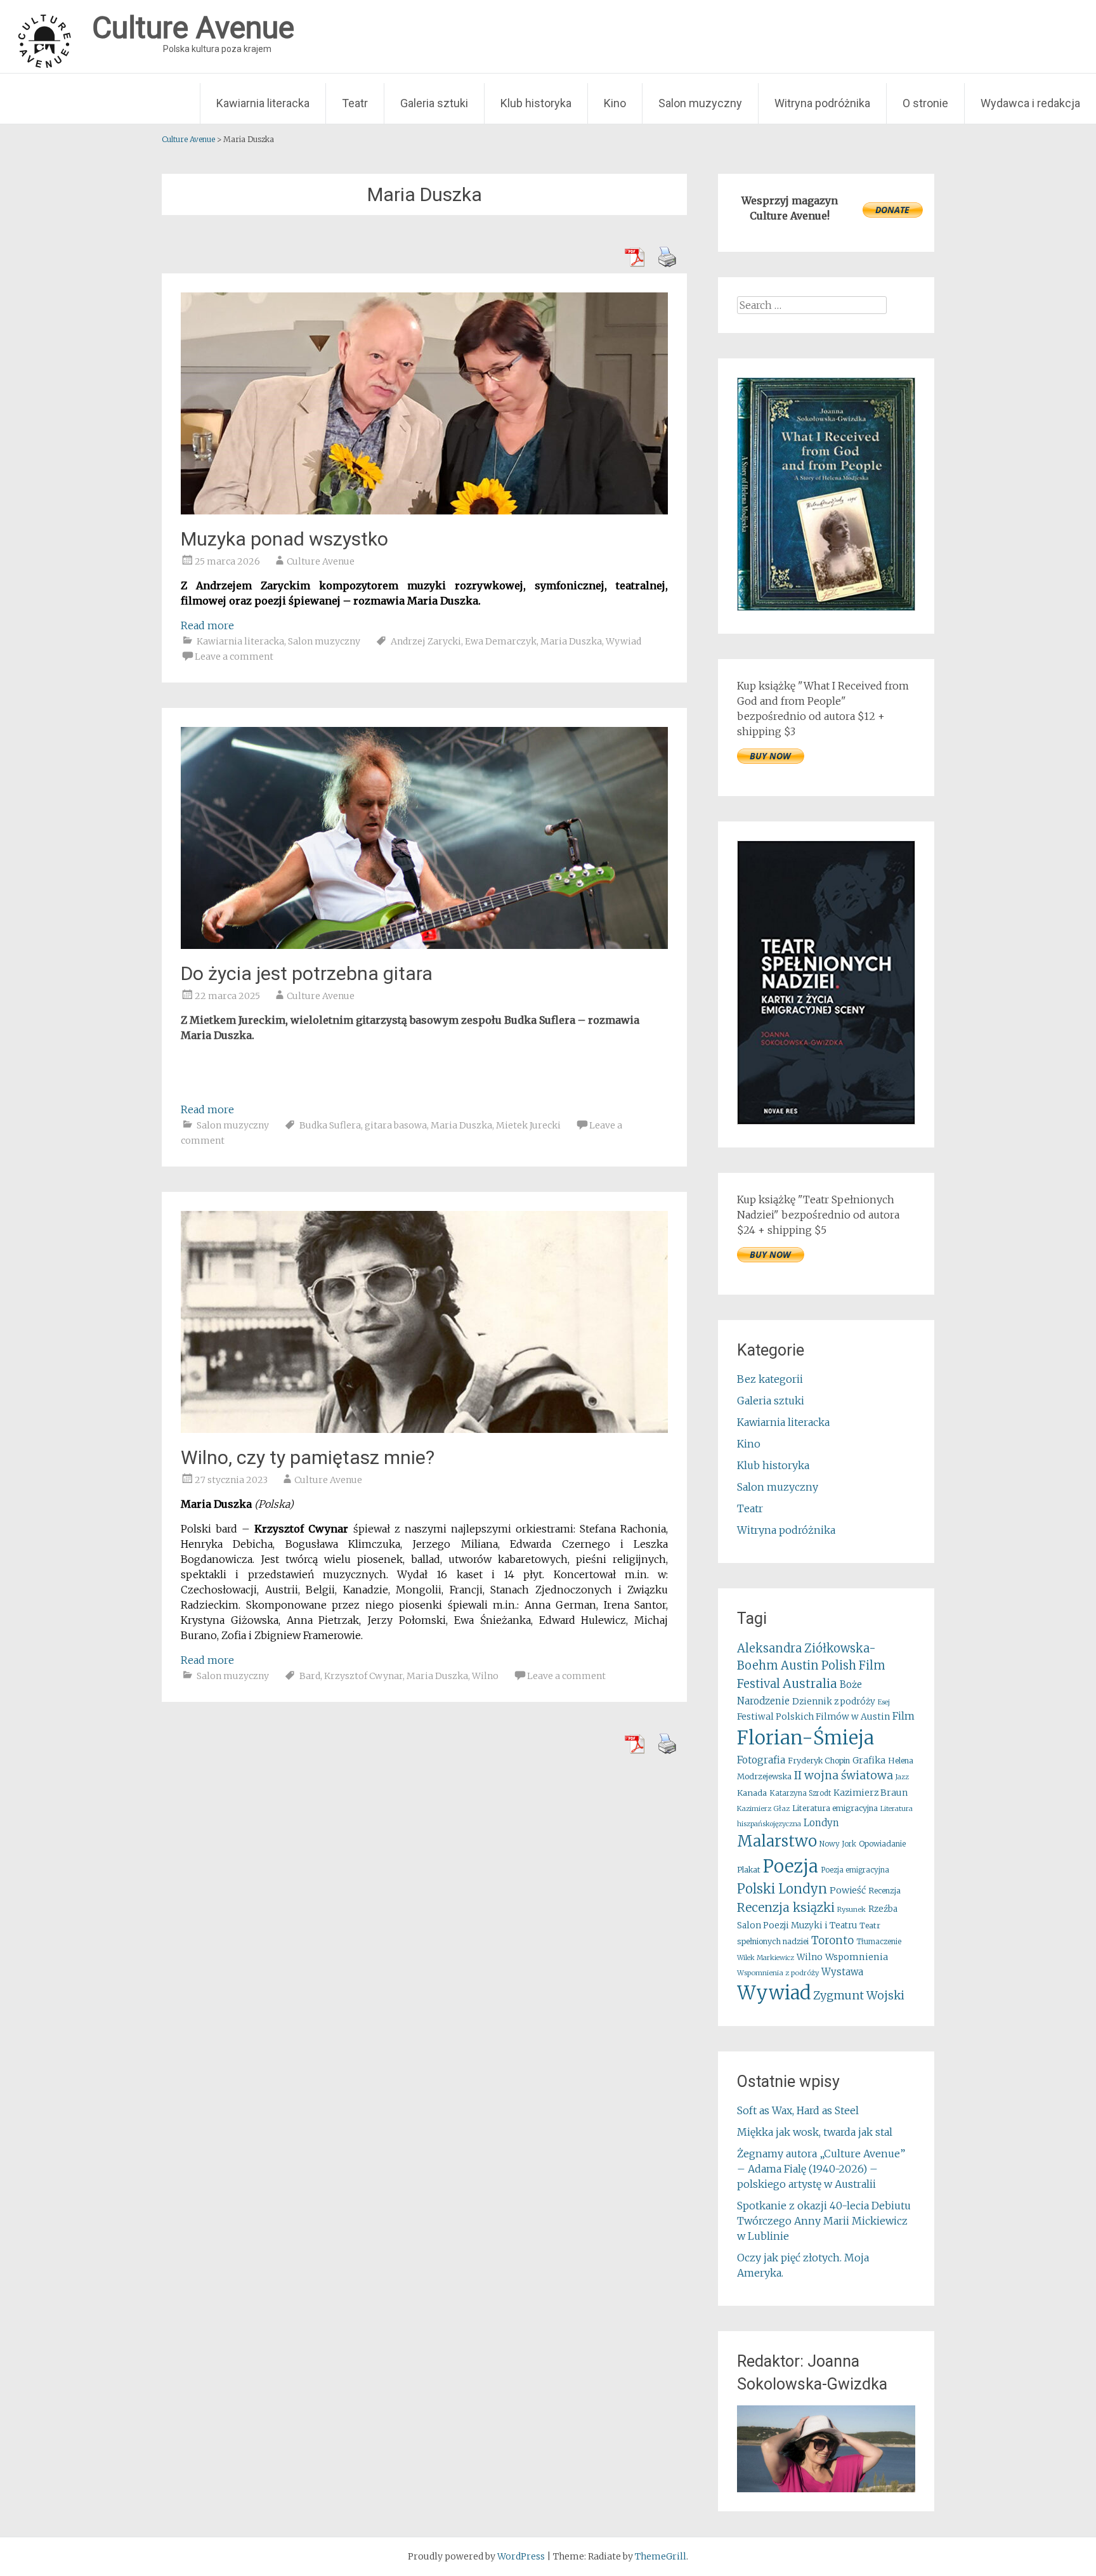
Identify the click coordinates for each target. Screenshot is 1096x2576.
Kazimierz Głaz (763, 1808)
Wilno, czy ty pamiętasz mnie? (308, 1457)
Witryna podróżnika (822, 103)
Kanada (752, 1793)
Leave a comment (234, 657)
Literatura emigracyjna (835, 1808)
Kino (615, 103)
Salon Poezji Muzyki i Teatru (797, 1925)
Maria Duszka (571, 641)
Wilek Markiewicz (766, 1958)
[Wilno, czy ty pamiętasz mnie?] (424, 1429)
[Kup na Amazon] (826, 607)
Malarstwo (777, 1841)
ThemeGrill (661, 2556)
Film (904, 1716)
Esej (884, 1702)
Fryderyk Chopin (819, 1761)
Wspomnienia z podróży (778, 1973)
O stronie (925, 103)
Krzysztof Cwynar (363, 1676)
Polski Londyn (782, 1889)
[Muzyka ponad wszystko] (424, 511)
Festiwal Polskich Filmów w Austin (813, 1716)
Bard (310, 1676)
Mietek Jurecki (528, 1125)
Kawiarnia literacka (263, 103)
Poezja (791, 1867)
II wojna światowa (844, 1775)
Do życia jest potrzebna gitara (307, 973)
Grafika (869, 1760)
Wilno (485, 1676)
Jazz (902, 1777)
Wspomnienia (857, 1957)
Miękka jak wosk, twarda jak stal (815, 2132)
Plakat (749, 1870)
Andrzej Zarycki (426, 641)
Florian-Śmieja (806, 1738)
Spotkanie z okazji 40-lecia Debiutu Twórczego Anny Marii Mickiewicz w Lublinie (824, 2221)
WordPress (521, 2556)
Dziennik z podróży (834, 1702)
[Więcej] (826, 2449)
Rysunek (851, 1909)
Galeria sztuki (434, 103)
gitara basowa (396, 1125)
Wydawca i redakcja (1030, 103)
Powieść (848, 1890)
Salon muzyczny (700, 103)
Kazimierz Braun (871, 1793)
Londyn (821, 1823)
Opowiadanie (882, 1844)
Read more (207, 625)
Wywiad (623, 641)
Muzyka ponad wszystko (284, 539)
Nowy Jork (838, 1844)
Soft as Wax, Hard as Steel (798, 2110)
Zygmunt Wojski (859, 1995)
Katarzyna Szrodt (800, 1793)
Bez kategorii (770, 1379)
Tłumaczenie (879, 1942)
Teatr (355, 103)
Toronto (832, 1941)
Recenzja (884, 1891)
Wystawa (842, 1972)
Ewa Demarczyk (501, 641)
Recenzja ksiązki (786, 1907)
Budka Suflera (330, 1125)
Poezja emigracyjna (855, 1870)
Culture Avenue (321, 561)
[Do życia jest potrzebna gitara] (424, 945)
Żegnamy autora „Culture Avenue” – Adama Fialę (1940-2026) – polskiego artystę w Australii (821, 2169)
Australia (810, 1684)
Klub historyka (536, 103)
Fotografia (761, 1760)
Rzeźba (883, 1909)
